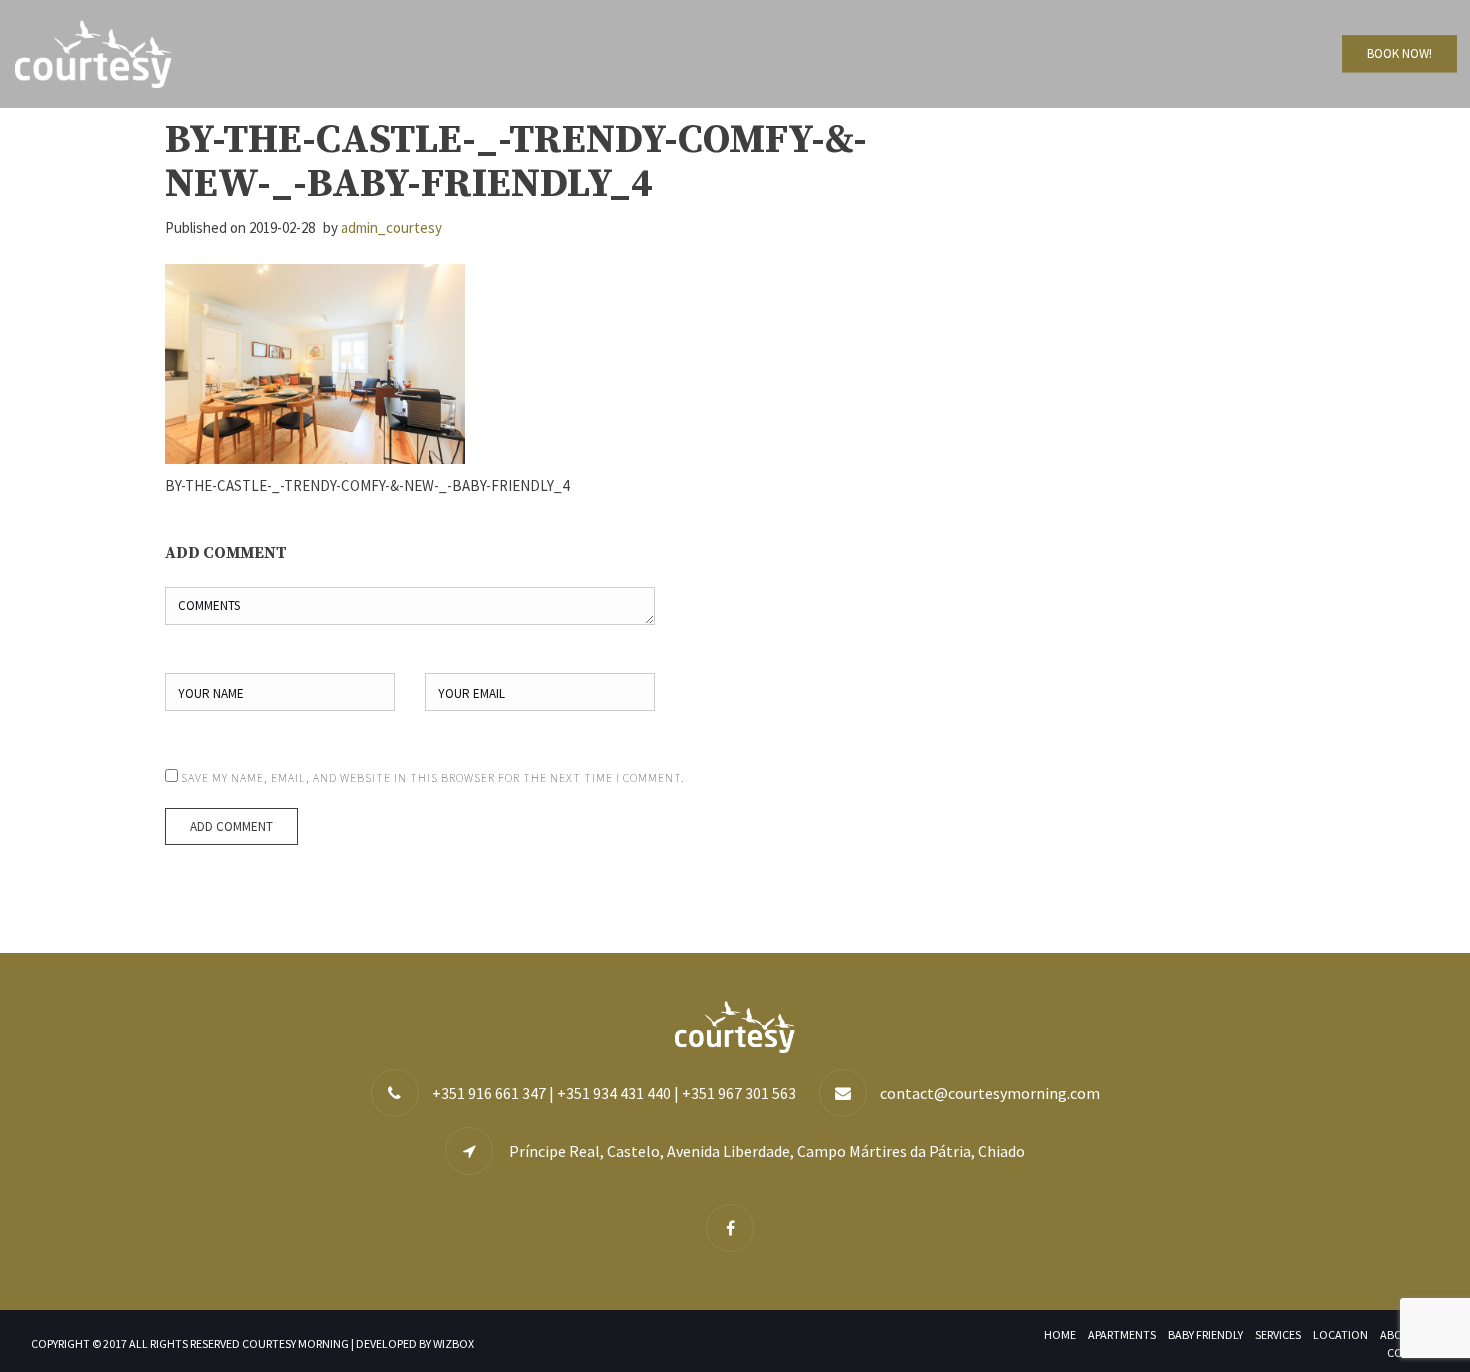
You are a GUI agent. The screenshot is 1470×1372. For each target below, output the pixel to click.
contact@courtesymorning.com (990, 1093)
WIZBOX (453, 1343)
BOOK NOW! (1399, 53)
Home (1060, 1334)
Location (1340, 1334)
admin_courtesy (391, 227)
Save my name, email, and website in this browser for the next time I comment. (433, 777)
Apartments (1122, 1334)
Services (1278, 1334)
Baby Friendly (1205, 1334)
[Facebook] (735, 1228)
